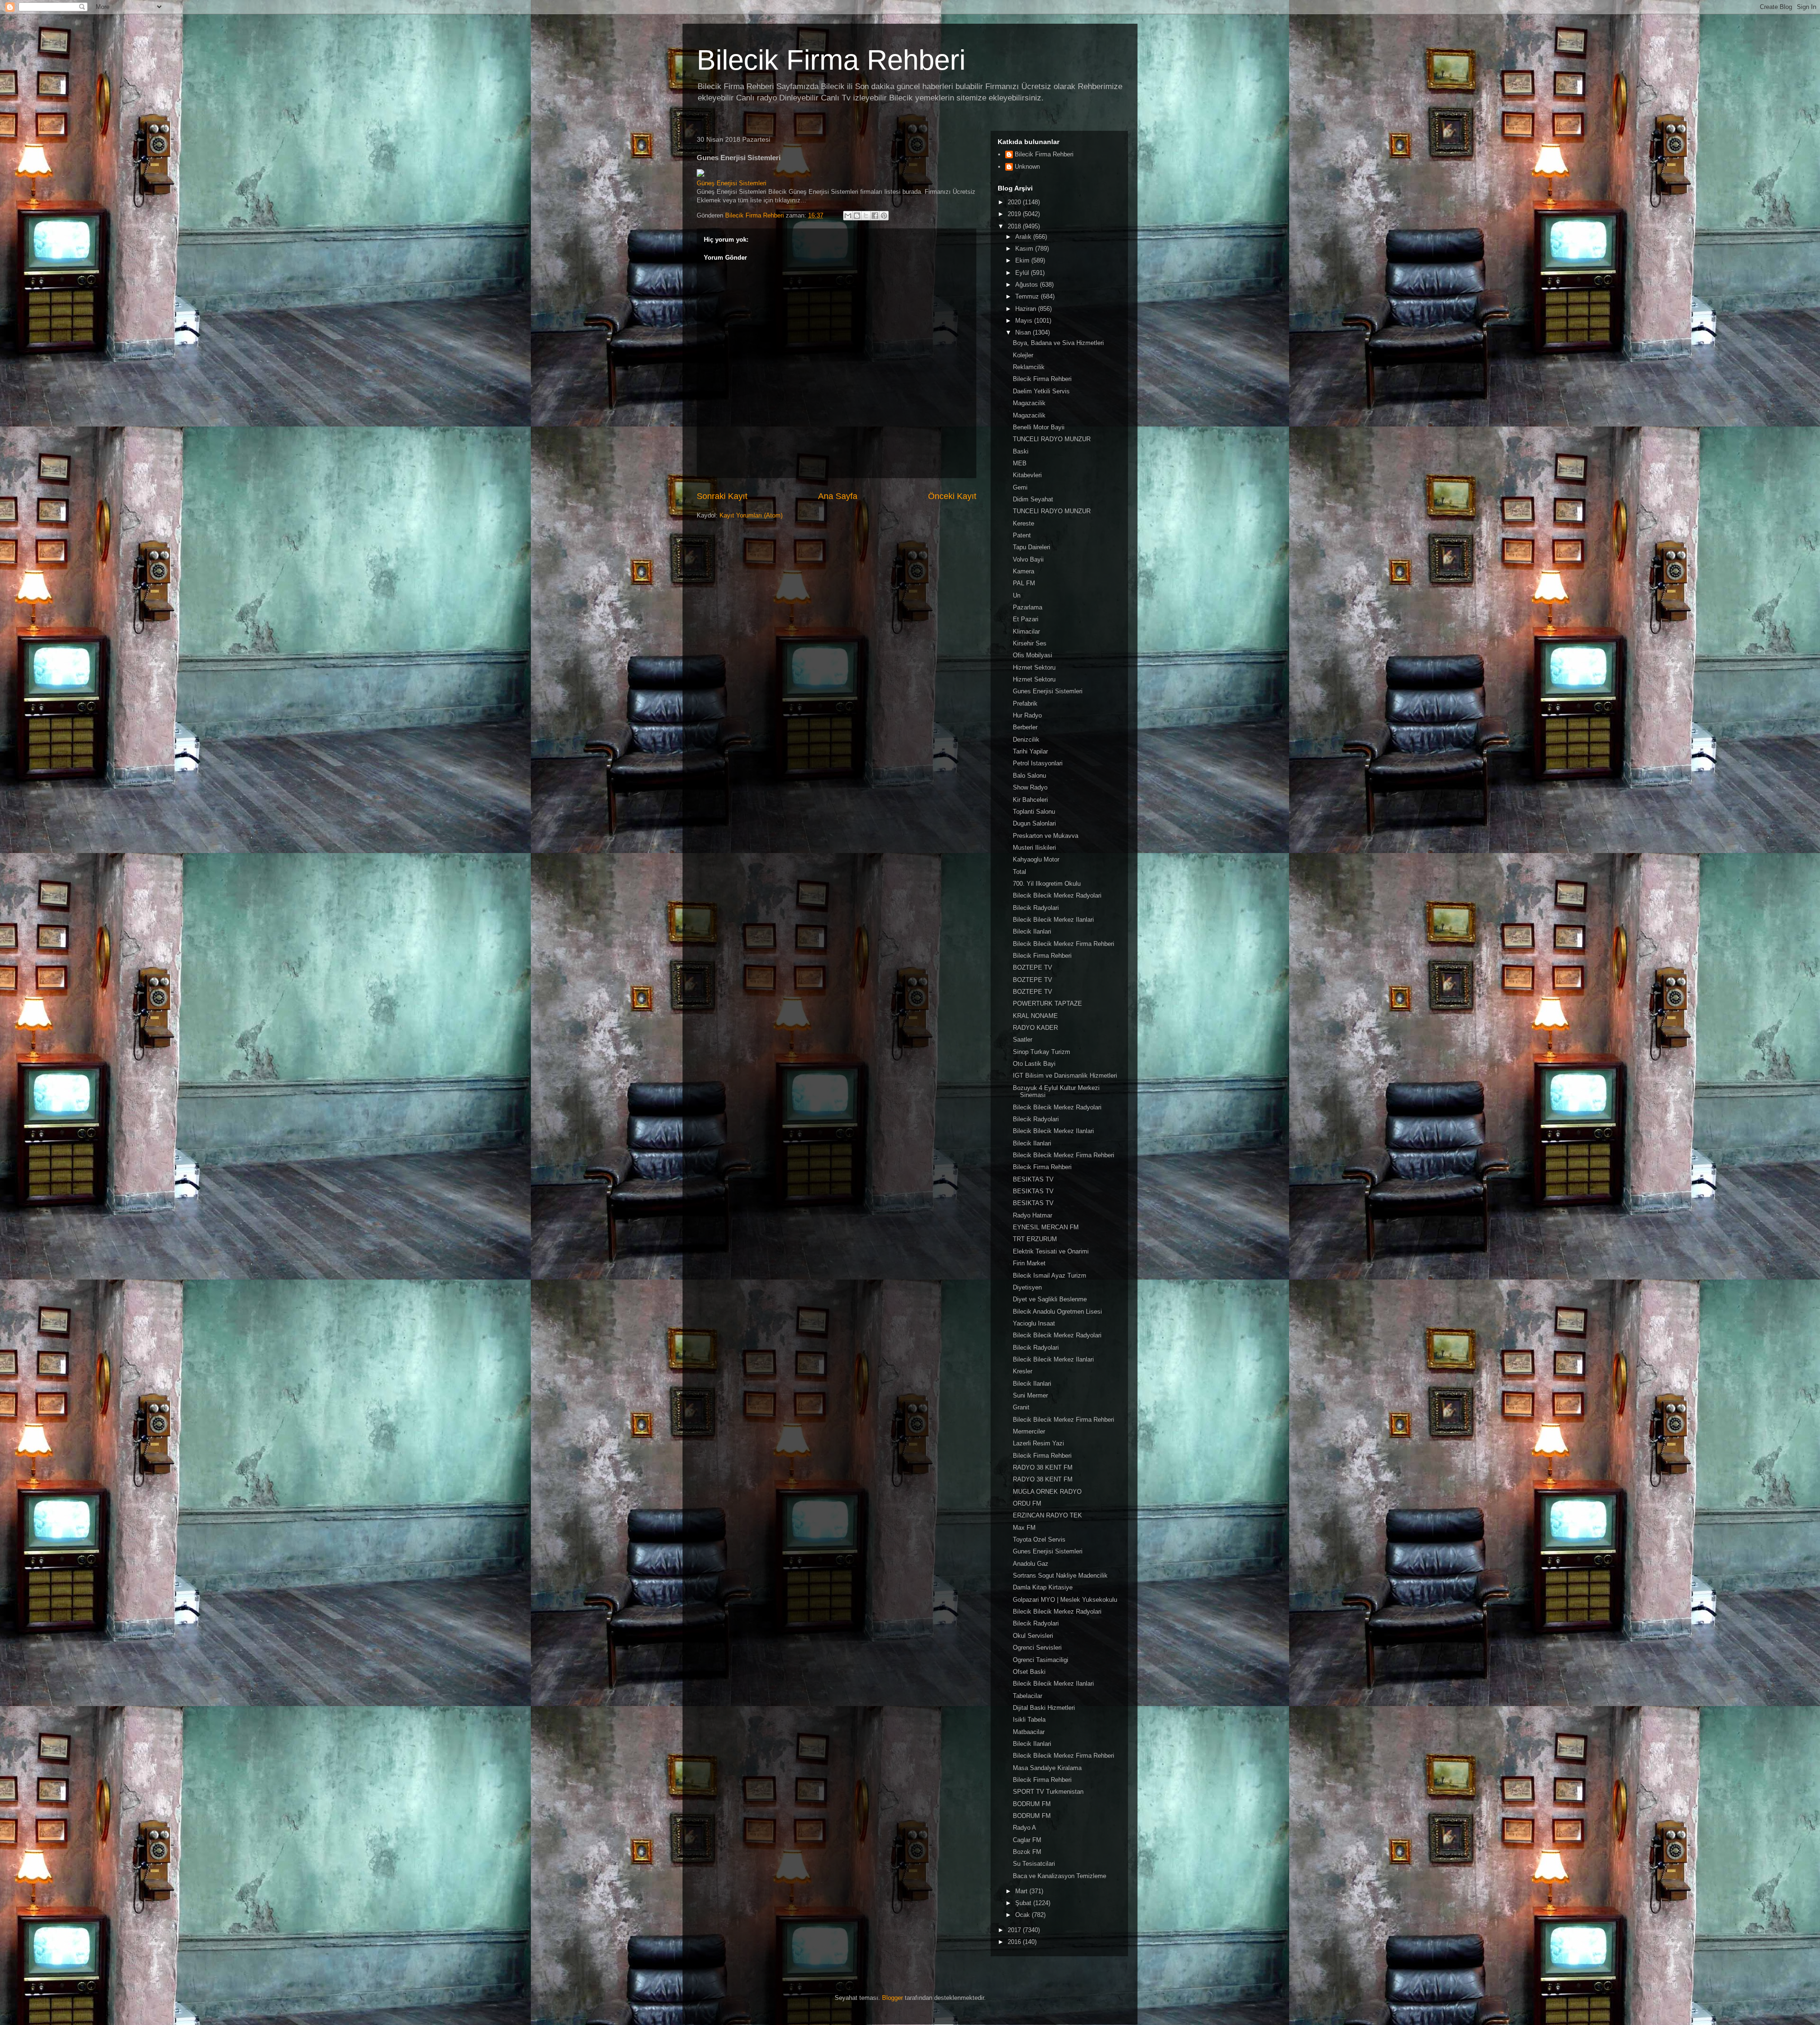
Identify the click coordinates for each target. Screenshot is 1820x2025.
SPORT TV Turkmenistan (1048, 1792)
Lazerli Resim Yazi (1038, 1443)
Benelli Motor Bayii (1039, 427)
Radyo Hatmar (1033, 1215)
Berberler (1025, 727)
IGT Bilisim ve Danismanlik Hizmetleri (1065, 1076)
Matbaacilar (1029, 1732)
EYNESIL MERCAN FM (1046, 1227)
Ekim (1023, 260)
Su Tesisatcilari (1034, 1864)
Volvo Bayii (1028, 559)
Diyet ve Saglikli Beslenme (1050, 1299)
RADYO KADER (1035, 1028)
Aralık (1024, 237)
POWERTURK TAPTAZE (1047, 1003)
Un (1017, 595)
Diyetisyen (1027, 1287)
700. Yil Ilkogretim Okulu (1047, 884)
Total (1019, 872)
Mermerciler (1029, 1431)
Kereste (1024, 523)
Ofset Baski (1029, 1672)
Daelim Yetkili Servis (1041, 391)
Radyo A (1024, 1828)
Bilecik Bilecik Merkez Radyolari (1057, 895)
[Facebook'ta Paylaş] (875, 216)
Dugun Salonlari (1034, 823)
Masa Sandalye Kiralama (1047, 1768)
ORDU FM (1027, 1503)
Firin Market (1029, 1263)
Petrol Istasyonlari (1038, 763)
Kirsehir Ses (1030, 643)
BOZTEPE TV (1033, 967)
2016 (1015, 1942)
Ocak (1024, 1915)
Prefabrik (1025, 704)
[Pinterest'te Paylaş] (884, 216)
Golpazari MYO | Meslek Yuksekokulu (1065, 1600)
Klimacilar (1026, 631)
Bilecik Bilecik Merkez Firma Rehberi (1064, 944)
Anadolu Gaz (1031, 1564)
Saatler (1023, 1040)
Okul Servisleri (1033, 1636)
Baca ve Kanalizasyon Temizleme (1060, 1876)
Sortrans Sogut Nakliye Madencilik (1060, 1576)
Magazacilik (1029, 403)
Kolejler (1023, 355)
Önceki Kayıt (952, 496)
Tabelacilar (1028, 1696)
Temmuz (1028, 296)
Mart (1022, 1891)
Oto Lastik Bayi (1034, 1064)
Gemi (1020, 487)
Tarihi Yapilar (1030, 751)
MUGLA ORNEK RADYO (1047, 1492)
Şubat (1024, 1903)
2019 (1015, 214)
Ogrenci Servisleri (1037, 1648)
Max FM (1024, 1528)
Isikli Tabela (1029, 1720)
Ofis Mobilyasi (1033, 655)
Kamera (1024, 571)
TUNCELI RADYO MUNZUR (1052, 439)
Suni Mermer (1030, 1395)
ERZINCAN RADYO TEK (1047, 1515)
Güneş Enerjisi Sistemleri (732, 183)
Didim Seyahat (1033, 499)
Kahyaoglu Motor (1036, 859)
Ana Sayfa (838, 496)
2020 (1015, 202)
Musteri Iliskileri (1034, 848)
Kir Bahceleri (1030, 800)
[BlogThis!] (857, 216)
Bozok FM (1027, 1852)
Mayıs (1025, 321)
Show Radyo (1030, 787)
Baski (1021, 451)
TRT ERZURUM (1035, 1239)
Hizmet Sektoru (1034, 667)
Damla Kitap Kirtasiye (1043, 1587)
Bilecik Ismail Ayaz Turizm (1050, 1276)
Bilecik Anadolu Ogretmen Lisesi (1057, 1312)
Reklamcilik (1029, 367)
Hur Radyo (1027, 715)
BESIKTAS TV (1033, 1179)
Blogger (892, 1998)
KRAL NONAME (1035, 1016)
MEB (1020, 463)
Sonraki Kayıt (722, 496)
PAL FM (1024, 583)
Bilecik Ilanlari (1032, 931)
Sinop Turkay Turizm (1042, 1052)
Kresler (1023, 1371)
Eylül (1023, 273)
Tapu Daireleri (1032, 547)
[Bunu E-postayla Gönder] (848, 216)
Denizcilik (1026, 740)
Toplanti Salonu (1034, 812)
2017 (1015, 1930)
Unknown (1027, 167)
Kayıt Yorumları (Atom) (751, 515)
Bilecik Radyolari (1036, 908)
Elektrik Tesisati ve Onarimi (1051, 1251)
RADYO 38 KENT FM (1043, 1467)
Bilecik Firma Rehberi (831, 60)
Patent (1022, 535)
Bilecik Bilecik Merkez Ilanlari (1053, 920)
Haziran (1027, 309)
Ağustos (1028, 285)
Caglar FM (1027, 1840)
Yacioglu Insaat (1034, 1323)
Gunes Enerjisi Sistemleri (1048, 691)
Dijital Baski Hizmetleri (1044, 1708)
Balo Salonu (1029, 776)
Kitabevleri (1027, 475)
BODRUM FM (1032, 1804)
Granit (1021, 1407)
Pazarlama (1028, 607)
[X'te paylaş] (866, 216)
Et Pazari (1026, 619)
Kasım (1025, 249)
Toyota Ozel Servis (1039, 1539)
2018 (1015, 226)
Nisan (1024, 332)
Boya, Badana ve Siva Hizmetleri (1058, 343)
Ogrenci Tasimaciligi (1041, 1660)
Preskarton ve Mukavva (1046, 836)
